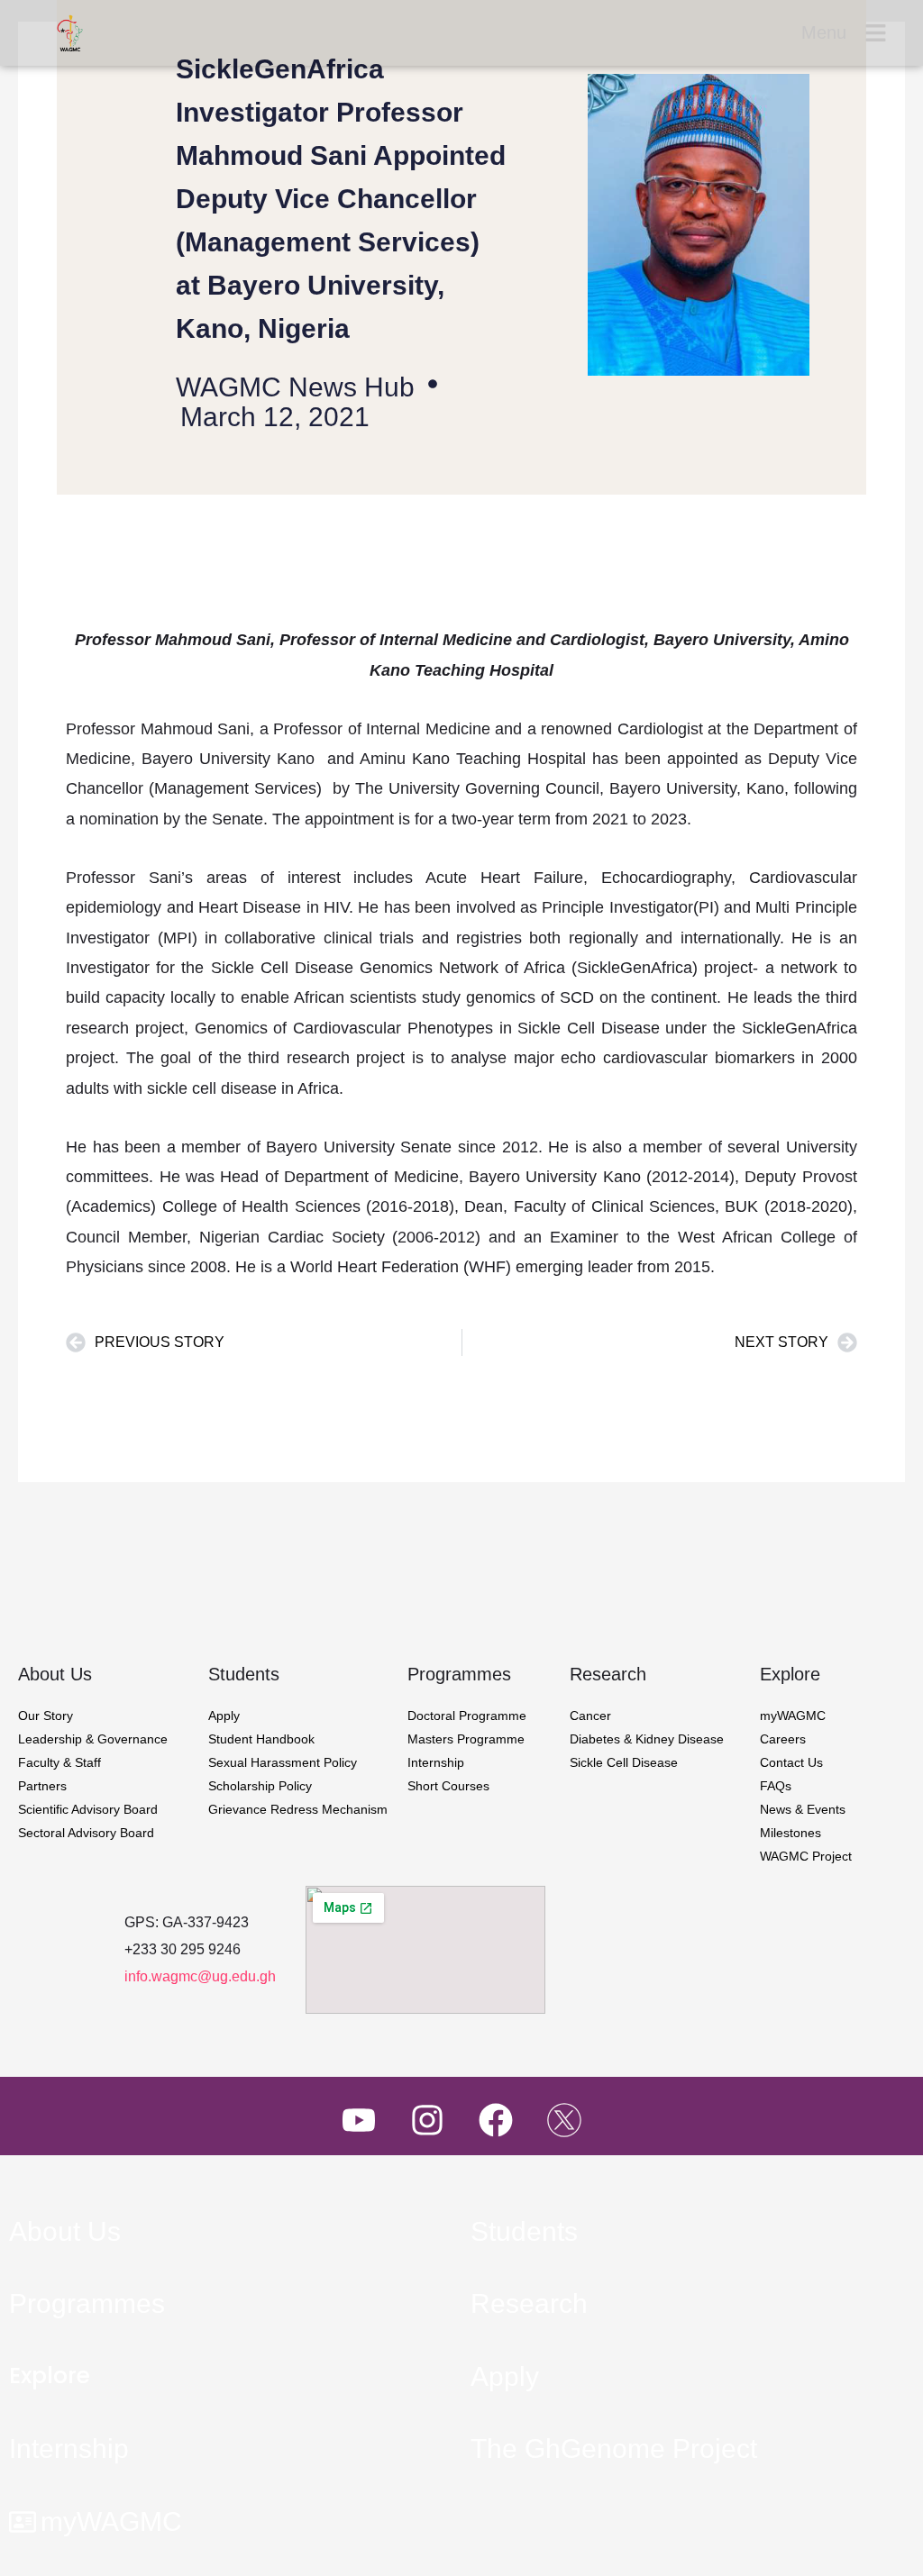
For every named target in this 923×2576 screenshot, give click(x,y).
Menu (824, 32)
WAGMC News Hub (295, 387)
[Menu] (876, 33)
